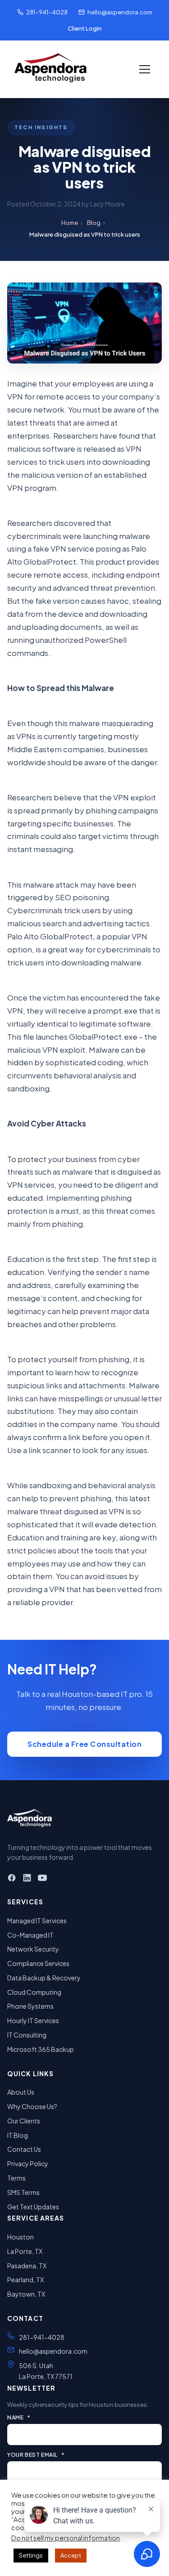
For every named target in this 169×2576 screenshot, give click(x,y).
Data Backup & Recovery (44, 1978)
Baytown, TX (26, 2294)
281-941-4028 (47, 12)
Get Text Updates (33, 2207)
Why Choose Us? (32, 2106)
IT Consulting (27, 2035)
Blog (94, 223)
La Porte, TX (25, 2251)
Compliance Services (38, 1963)
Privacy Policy (28, 2163)
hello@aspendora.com (120, 12)
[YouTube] (42, 1879)
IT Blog (18, 2135)
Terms (16, 2178)
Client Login (85, 28)
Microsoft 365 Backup (41, 2049)
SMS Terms (23, 2192)
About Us (21, 2092)
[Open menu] (145, 69)
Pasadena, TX (27, 2266)
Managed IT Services (37, 1921)
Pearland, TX (25, 2280)
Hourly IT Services (33, 2020)
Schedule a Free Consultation (84, 1744)
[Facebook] (12, 1879)
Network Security (33, 1949)
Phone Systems (30, 2006)
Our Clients (24, 2121)
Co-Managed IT (30, 1935)
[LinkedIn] (27, 1879)
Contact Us (24, 2149)
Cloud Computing (34, 1992)
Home (70, 223)
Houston (21, 2237)
